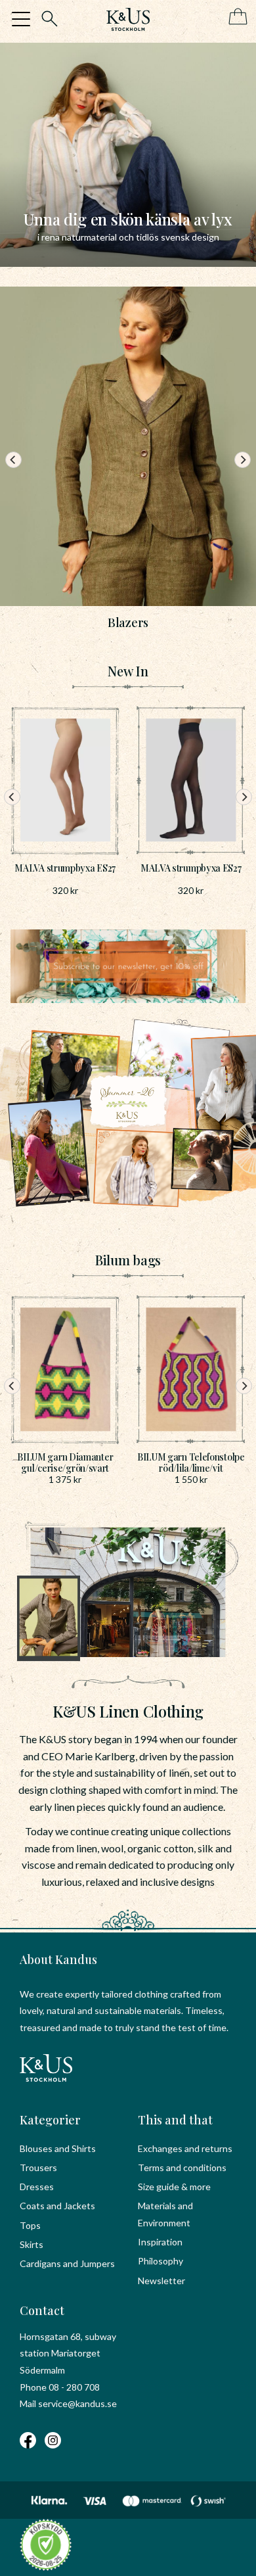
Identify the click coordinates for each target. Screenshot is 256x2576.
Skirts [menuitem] (32, 2244)
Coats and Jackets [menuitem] (57, 2206)
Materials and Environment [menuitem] (165, 2214)
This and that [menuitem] (175, 2120)
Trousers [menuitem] (38, 2167)
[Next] (243, 460)
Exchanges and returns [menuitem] (185, 2148)
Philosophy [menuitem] (160, 2261)
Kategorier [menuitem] (50, 2120)
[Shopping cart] (235, 17)
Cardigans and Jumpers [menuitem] (67, 2263)
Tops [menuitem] (30, 2225)
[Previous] (13, 460)
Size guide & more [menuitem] (174, 2187)
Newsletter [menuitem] (161, 2281)
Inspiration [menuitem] (160, 2242)
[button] (21, 19)
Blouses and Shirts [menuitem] (58, 2148)
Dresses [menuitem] (37, 2187)
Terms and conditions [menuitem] (182, 2167)
